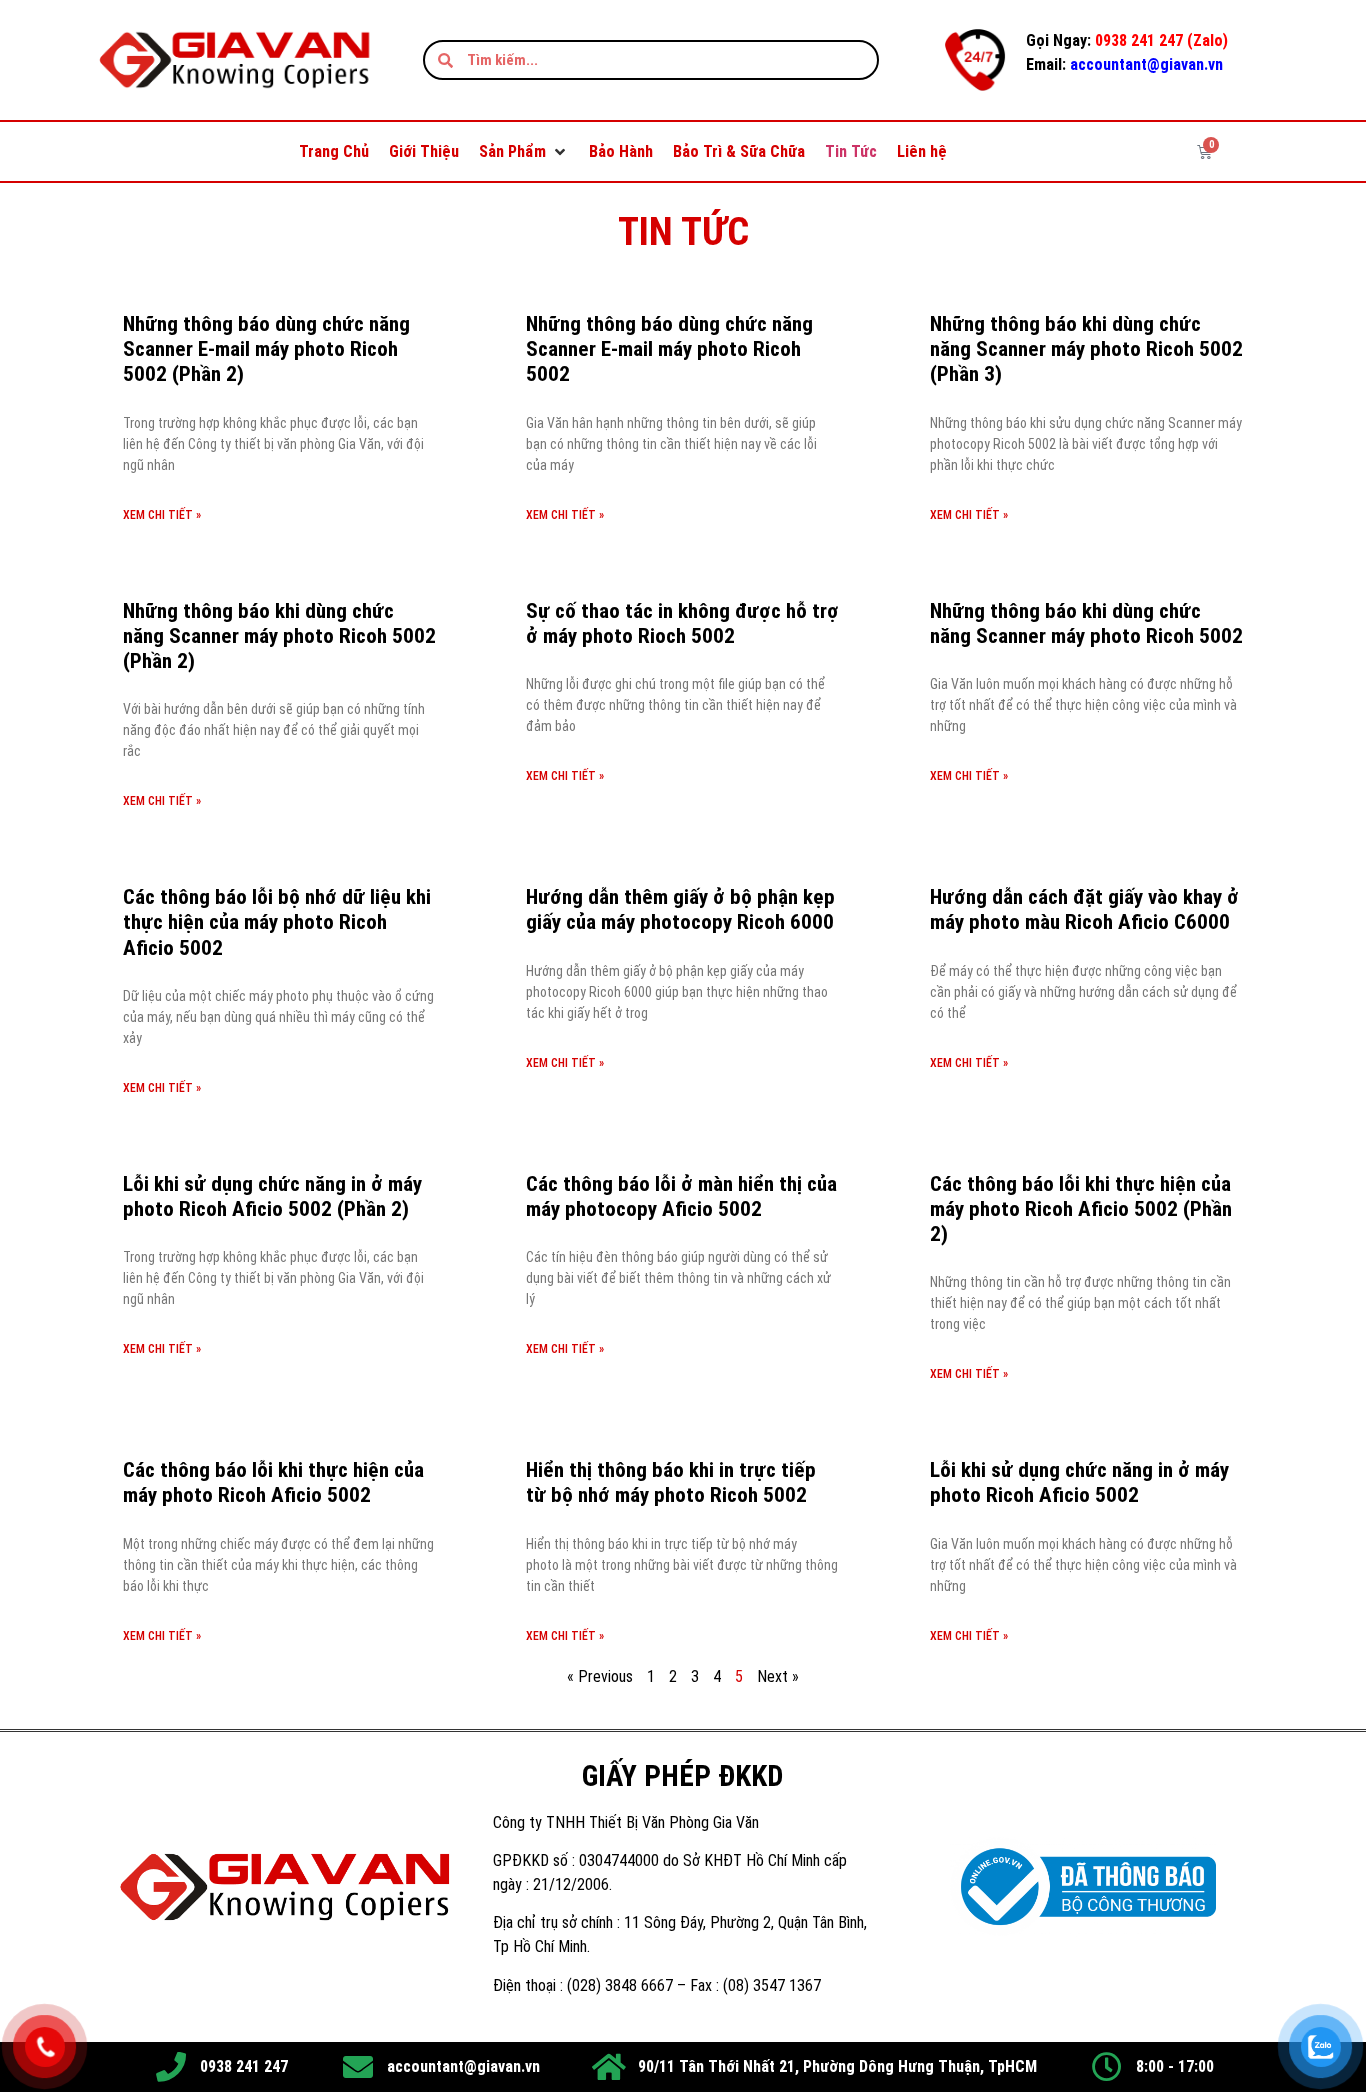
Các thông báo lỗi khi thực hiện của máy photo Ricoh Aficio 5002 (273, 1482)
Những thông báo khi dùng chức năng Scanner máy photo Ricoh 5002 (1086, 623)
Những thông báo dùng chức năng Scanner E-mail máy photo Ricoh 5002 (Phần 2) (266, 349)
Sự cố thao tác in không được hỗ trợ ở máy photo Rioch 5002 (682, 623)
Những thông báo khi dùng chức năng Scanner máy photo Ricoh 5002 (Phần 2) (279, 636)
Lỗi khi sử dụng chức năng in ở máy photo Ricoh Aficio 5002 (1079, 1482)
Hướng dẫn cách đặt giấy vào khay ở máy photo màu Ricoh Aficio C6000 (1084, 909)
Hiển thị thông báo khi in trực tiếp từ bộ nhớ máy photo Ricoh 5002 (671, 1482)
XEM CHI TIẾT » (162, 515)
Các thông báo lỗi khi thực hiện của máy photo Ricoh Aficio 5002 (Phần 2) (1081, 1209)
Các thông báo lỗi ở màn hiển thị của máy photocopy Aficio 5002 (681, 1196)
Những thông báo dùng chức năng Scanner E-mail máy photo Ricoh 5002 (669, 349)
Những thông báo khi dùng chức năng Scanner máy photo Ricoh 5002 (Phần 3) (1086, 349)
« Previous (600, 1676)
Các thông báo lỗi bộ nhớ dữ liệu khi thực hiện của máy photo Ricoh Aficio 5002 (277, 922)
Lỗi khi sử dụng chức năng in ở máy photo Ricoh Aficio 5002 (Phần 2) (272, 1196)
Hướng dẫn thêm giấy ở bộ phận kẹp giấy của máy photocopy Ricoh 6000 (680, 909)
